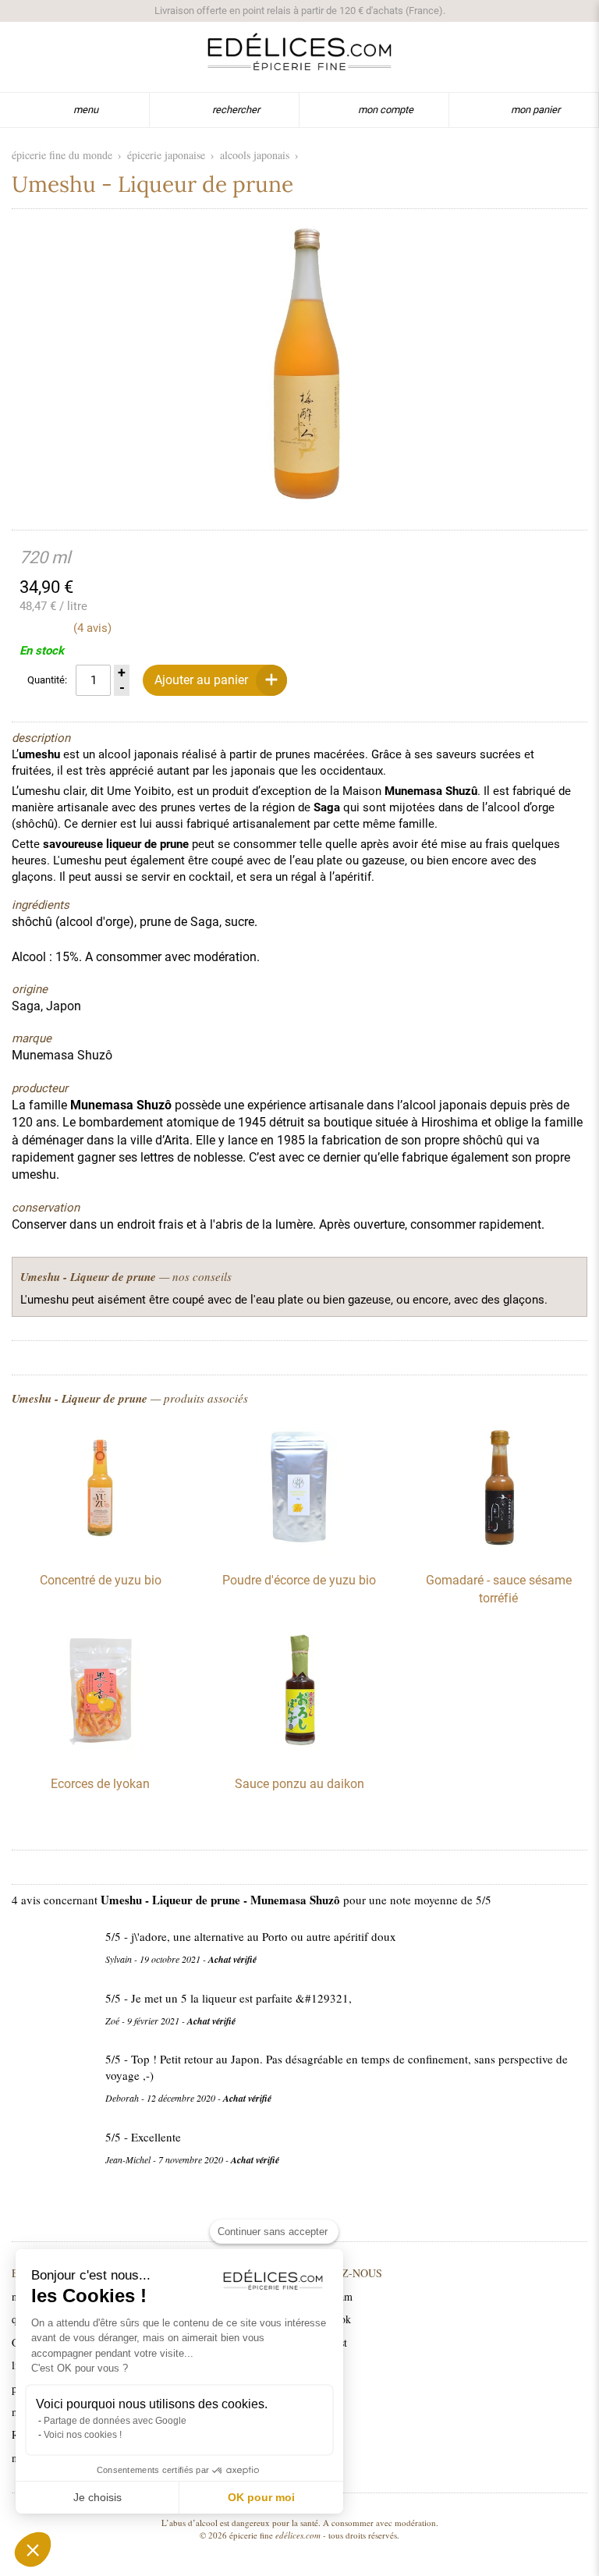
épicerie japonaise (166, 155)
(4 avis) (92, 628)
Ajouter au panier (201, 680)
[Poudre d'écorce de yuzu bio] (299, 1552)
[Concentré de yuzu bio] (101, 1552)
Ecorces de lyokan (100, 1784)
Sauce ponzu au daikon (299, 1784)
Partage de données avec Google (115, 2421)
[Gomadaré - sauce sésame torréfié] (498, 1552)
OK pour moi (261, 2497)
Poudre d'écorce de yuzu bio (299, 1580)
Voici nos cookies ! (83, 2435)
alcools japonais (255, 155)
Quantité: (47, 680)
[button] (33, 2549)
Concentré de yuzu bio (101, 1580)
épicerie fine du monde (62, 155)
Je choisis (97, 2497)
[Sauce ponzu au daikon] (299, 1755)
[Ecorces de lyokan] (101, 1755)
